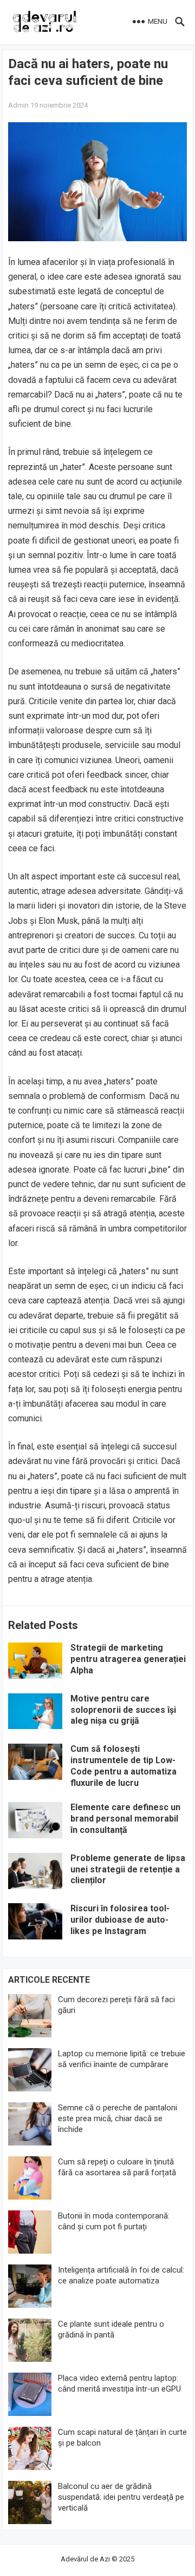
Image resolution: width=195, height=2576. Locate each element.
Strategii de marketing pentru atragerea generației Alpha (128, 1659)
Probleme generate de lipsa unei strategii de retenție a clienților (128, 1869)
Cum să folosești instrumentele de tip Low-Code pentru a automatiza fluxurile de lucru (123, 1766)
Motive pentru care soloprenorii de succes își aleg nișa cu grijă (123, 1710)
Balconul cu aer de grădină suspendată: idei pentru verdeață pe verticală (121, 2497)
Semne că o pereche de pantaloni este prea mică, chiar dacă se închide (118, 2118)
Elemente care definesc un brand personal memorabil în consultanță (125, 1819)
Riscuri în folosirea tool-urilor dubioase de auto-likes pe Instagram (120, 1920)
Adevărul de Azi (85, 2559)
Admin (18, 105)
